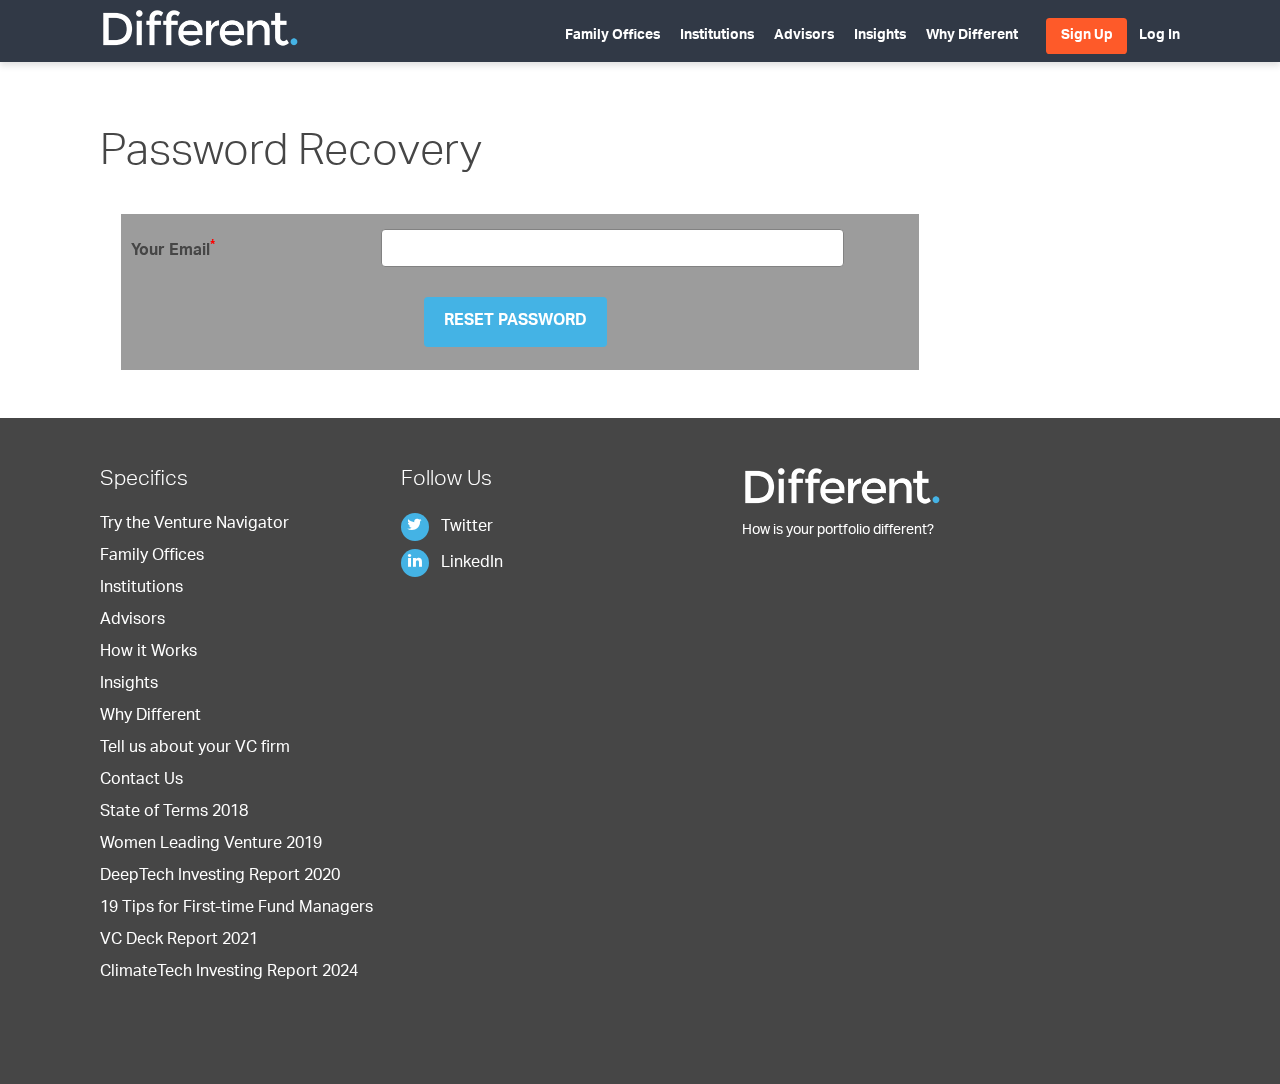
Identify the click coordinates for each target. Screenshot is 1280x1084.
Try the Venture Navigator (194, 525)
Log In (1159, 36)
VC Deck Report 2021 (179, 941)
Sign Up (1087, 36)
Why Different (972, 36)
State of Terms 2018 (174, 813)
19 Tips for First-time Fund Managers (236, 909)
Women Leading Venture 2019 (211, 845)
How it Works (148, 653)
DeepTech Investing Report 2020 (220, 877)
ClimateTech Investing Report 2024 (229, 973)
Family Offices (612, 36)
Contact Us (141, 781)
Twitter (465, 528)
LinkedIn (470, 564)
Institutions (717, 36)
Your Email (173, 249)
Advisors (804, 36)
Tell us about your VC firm (195, 749)
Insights (880, 36)
